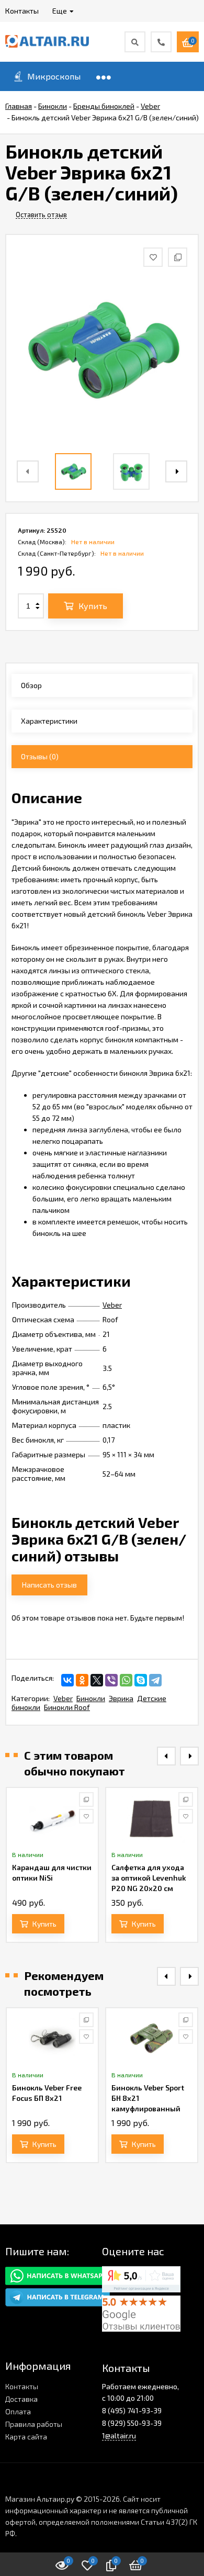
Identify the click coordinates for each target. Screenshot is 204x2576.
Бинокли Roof (67, 1707)
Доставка (21, 2399)
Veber (112, 1305)
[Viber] (111, 1680)
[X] (97, 1680)
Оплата (18, 2411)
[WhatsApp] (126, 1680)
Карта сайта (26, 2437)
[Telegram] (155, 1680)
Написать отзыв (49, 1585)
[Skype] (141, 1680)
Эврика (121, 1698)
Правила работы (34, 2424)
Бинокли (91, 1698)
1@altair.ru (119, 2436)
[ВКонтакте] (67, 1680)
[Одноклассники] (82, 1680)
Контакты (22, 2386)
